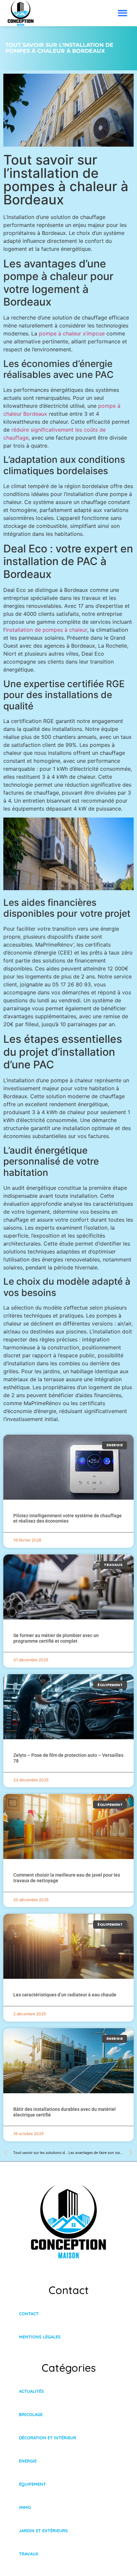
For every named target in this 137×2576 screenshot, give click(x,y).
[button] (123, 13)
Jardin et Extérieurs (43, 2531)
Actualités (31, 2391)
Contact (29, 2314)
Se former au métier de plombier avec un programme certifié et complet (56, 1638)
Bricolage (31, 2414)
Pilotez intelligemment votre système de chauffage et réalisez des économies (68, 1518)
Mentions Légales (40, 2337)
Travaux (29, 2554)
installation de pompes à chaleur (46, 630)
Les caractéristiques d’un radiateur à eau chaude (65, 1995)
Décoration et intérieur (48, 2438)
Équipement (32, 2484)
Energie (28, 2461)
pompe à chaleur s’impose (72, 333)
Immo (25, 2507)
